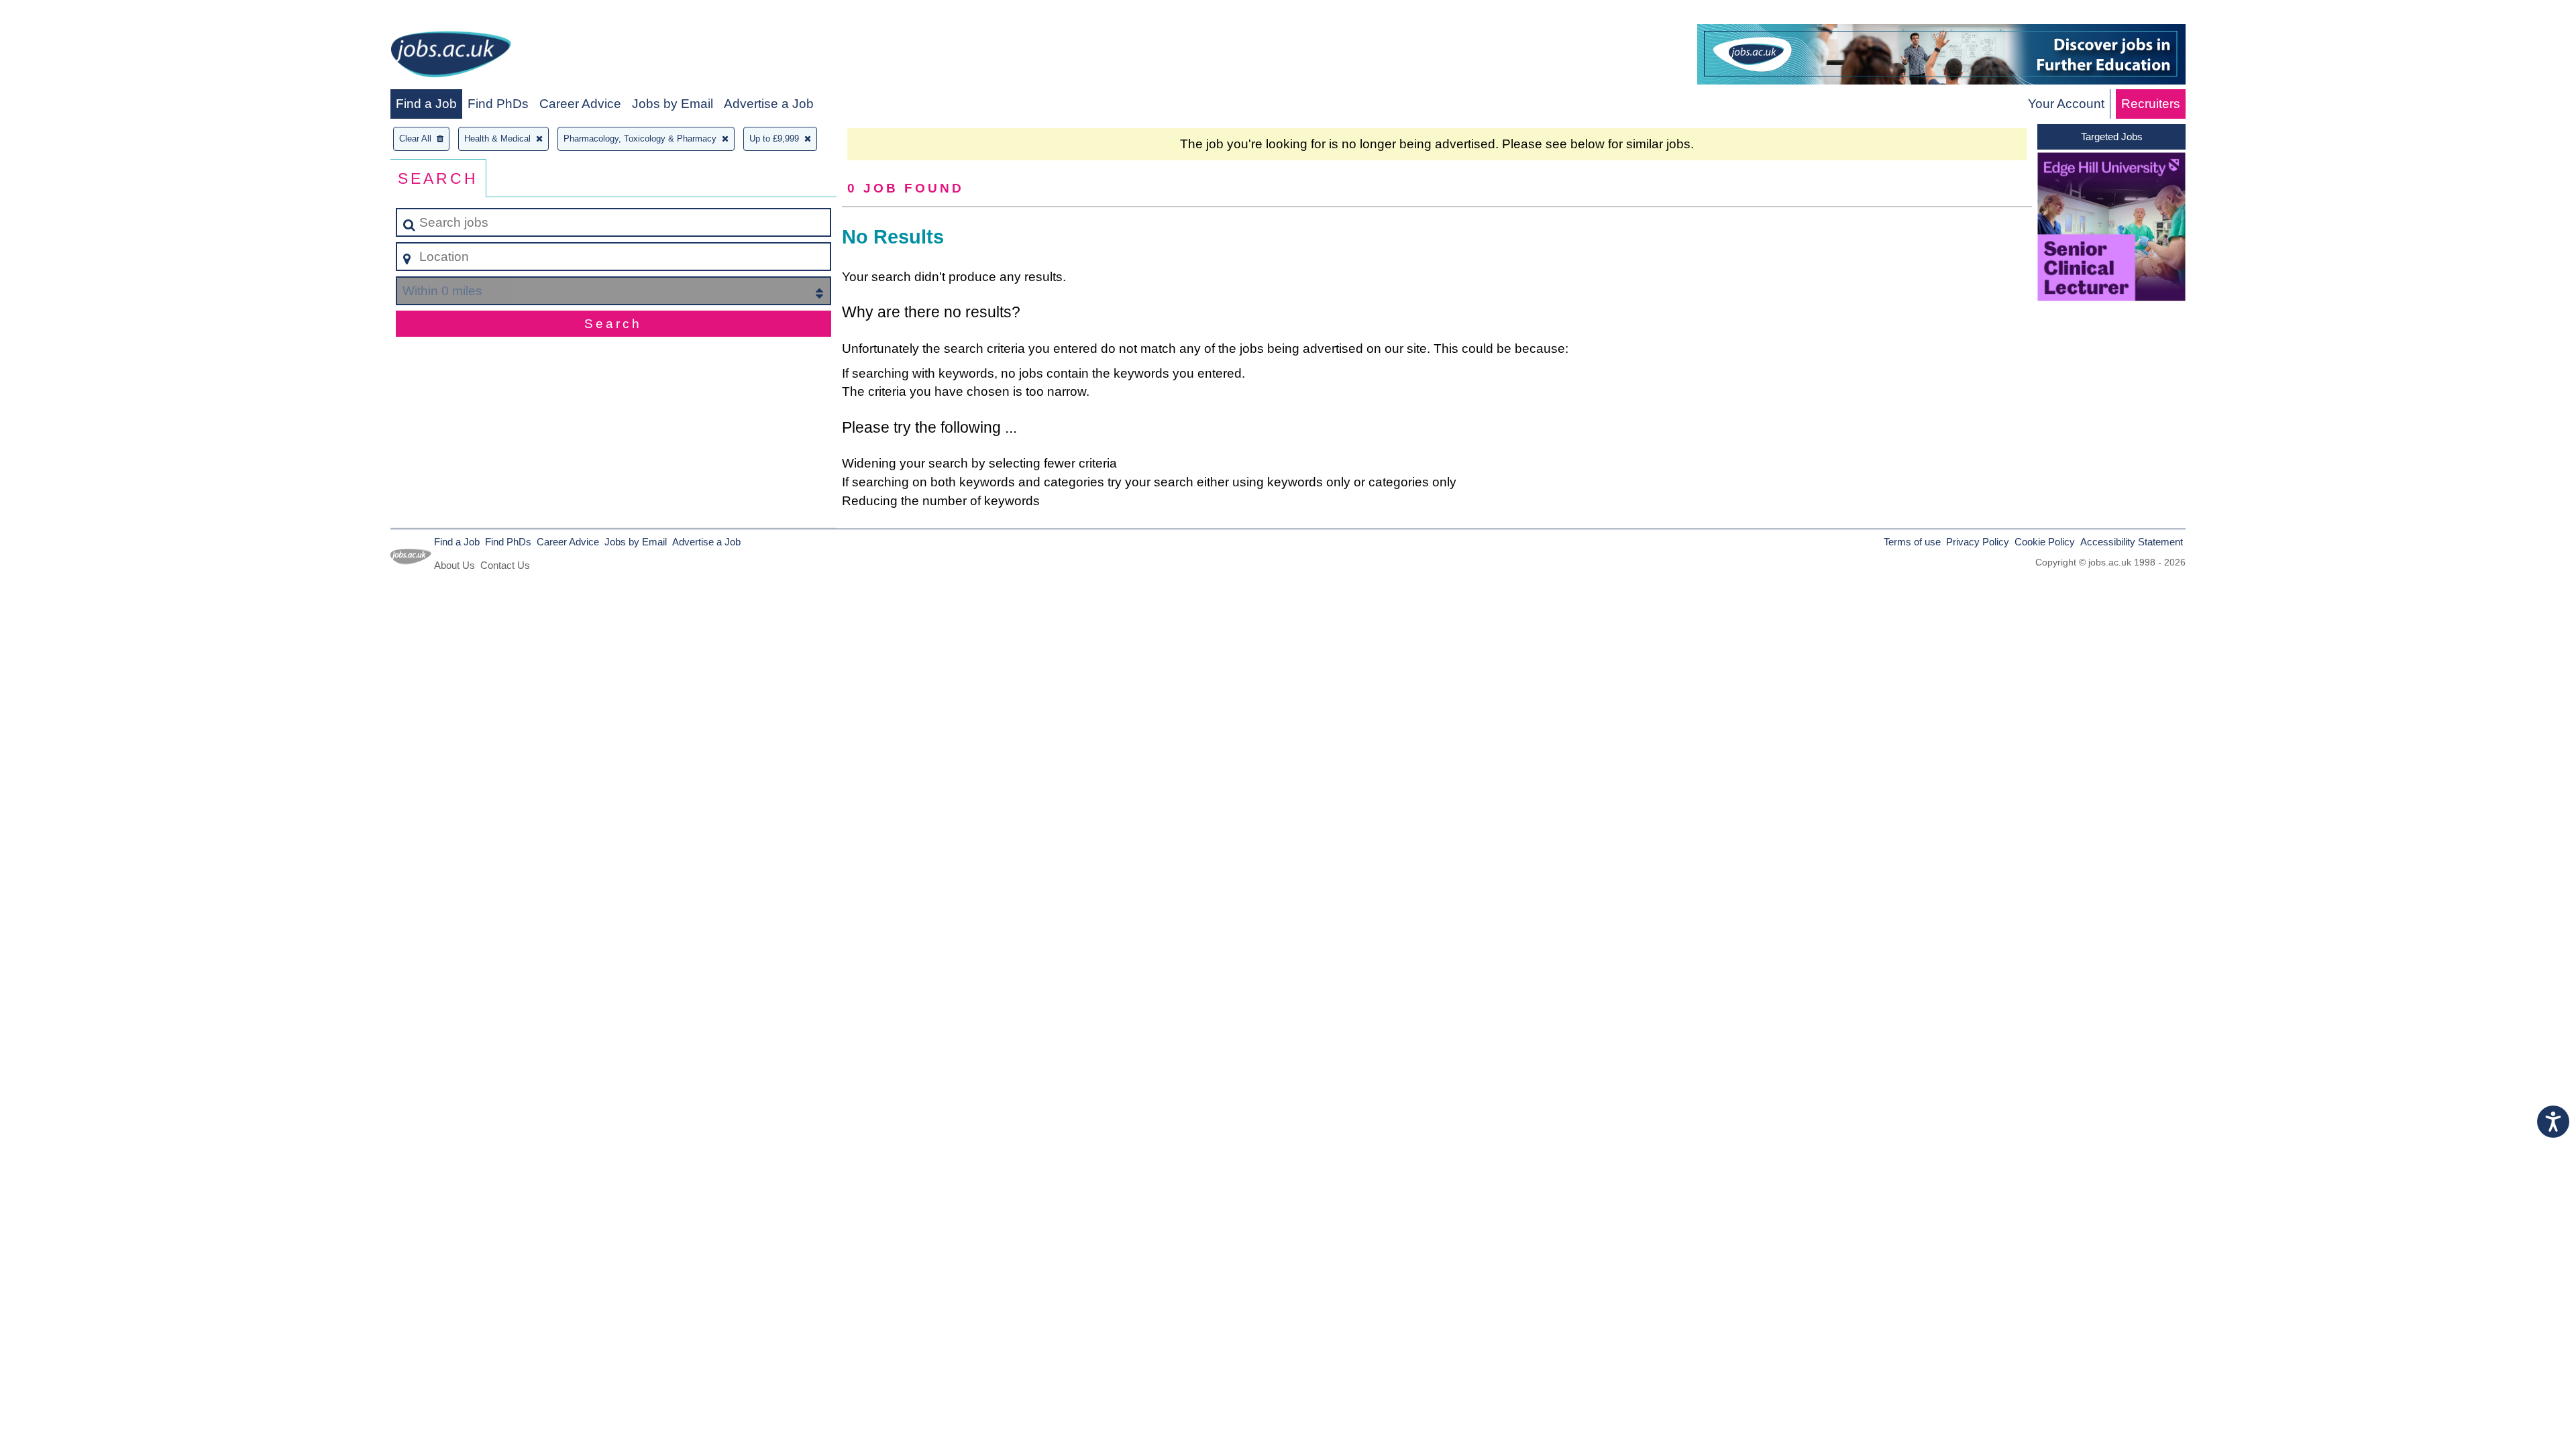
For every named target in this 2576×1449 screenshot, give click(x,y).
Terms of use (1912, 542)
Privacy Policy (1978, 542)
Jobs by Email (673, 104)
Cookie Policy (2045, 542)
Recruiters (2151, 104)
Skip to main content (64, 14)
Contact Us (505, 565)
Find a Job (426, 104)
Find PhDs (498, 104)
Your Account (2066, 104)
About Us (454, 565)
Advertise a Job (769, 104)
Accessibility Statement (2132, 542)
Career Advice (580, 104)
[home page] (451, 57)
